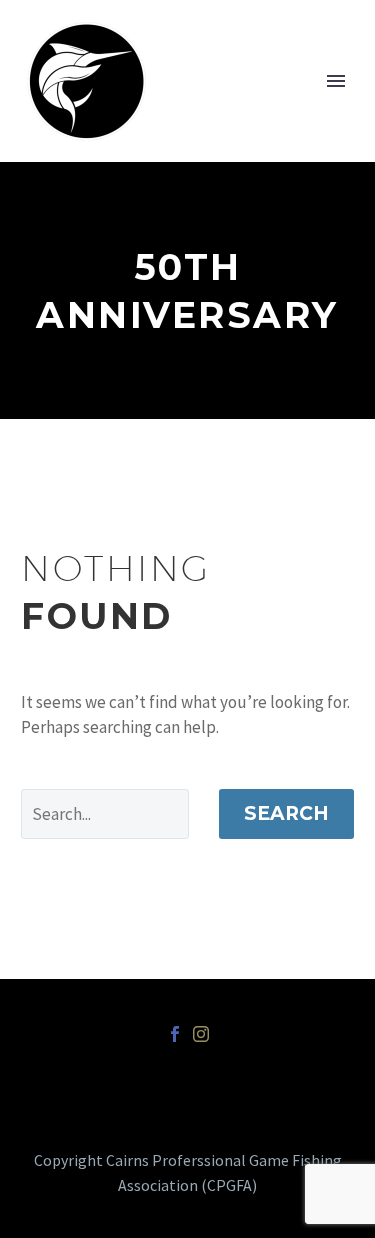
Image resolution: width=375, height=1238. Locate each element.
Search (286, 813)
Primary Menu (336, 81)
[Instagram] (201, 1034)
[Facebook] (175, 1034)
